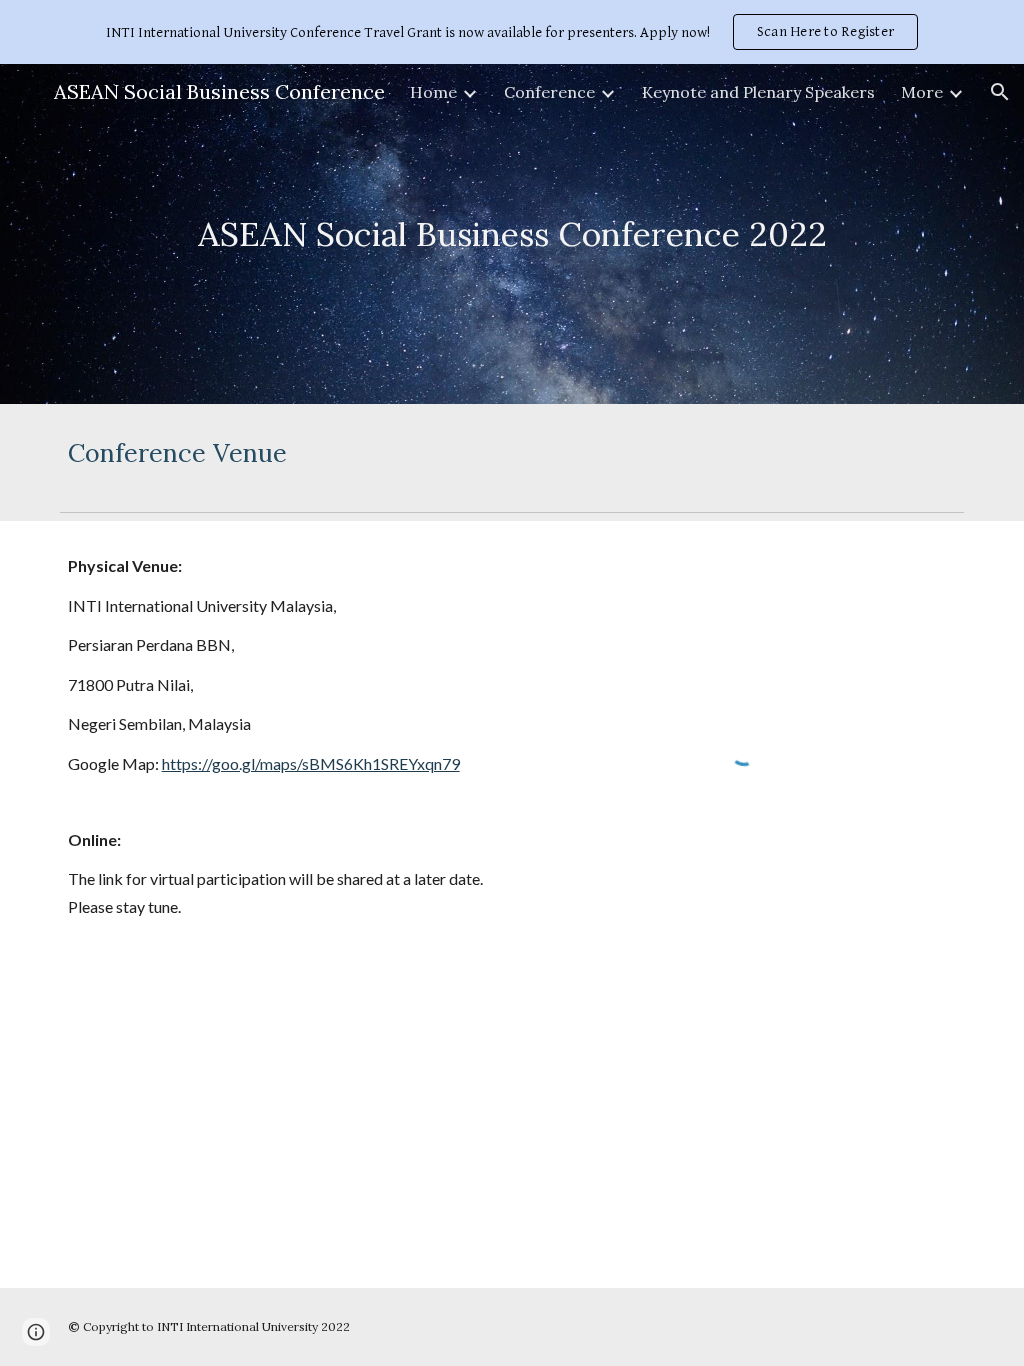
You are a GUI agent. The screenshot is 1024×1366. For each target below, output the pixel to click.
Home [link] (433, 92)
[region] (512, 32)
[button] (1000, 92)
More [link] (922, 92)
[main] (512, 234)
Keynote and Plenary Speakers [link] (758, 92)
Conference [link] (549, 92)
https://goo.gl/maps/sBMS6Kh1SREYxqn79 (311, 763)
